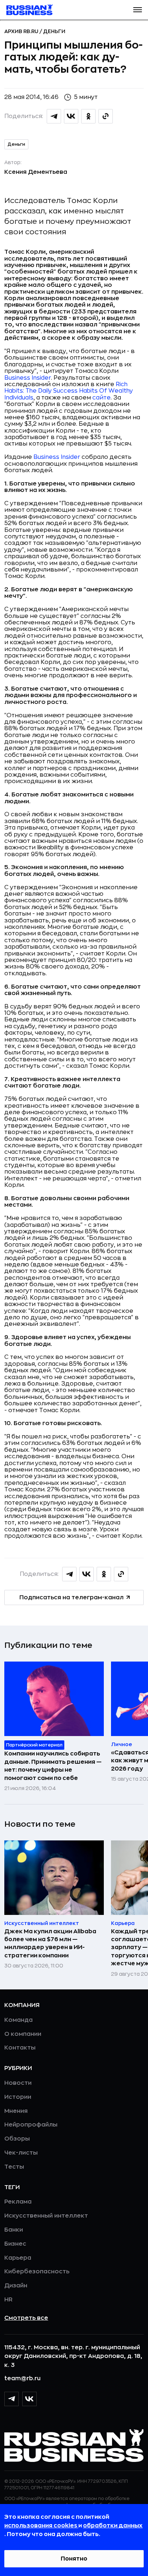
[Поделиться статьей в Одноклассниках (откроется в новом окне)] (88, 116)
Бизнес (15, 2244)
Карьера (18, 2258)
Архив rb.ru (22, 31)
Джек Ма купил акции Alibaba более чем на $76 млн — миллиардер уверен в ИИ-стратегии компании (50, 1944)
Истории (18, 2097)
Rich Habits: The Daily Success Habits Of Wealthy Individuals (69, 391)
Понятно (74, 2559)
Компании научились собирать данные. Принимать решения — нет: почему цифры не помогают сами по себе (53, 1766)
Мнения (16, 2111)
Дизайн (16, 2286)
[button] (138, 10)
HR (8, 2300)
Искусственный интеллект (46, 2216)
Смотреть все (26, 2318)
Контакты (20, 2048)
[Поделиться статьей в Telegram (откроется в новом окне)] (54, 116)
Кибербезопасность (37, 2272)
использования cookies (41, 2526)
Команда (18, 2020)
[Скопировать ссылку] (106, 116)
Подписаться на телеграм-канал (71, 1597)
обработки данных (113, 2526)
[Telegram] (11, 2399)
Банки (14, 2230)
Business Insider (28, 378)
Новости (18, 2083)
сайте (101, 398)
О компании (23, 2034)
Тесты (14, 2167)
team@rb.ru (22, 2378)
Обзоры (17, 2139)
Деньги (54, 31)
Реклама (18, 2202)
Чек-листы (21, 2153)
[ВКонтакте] (29, 2399)
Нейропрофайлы (31, 2125)
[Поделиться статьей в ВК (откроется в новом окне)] (71, 116)
